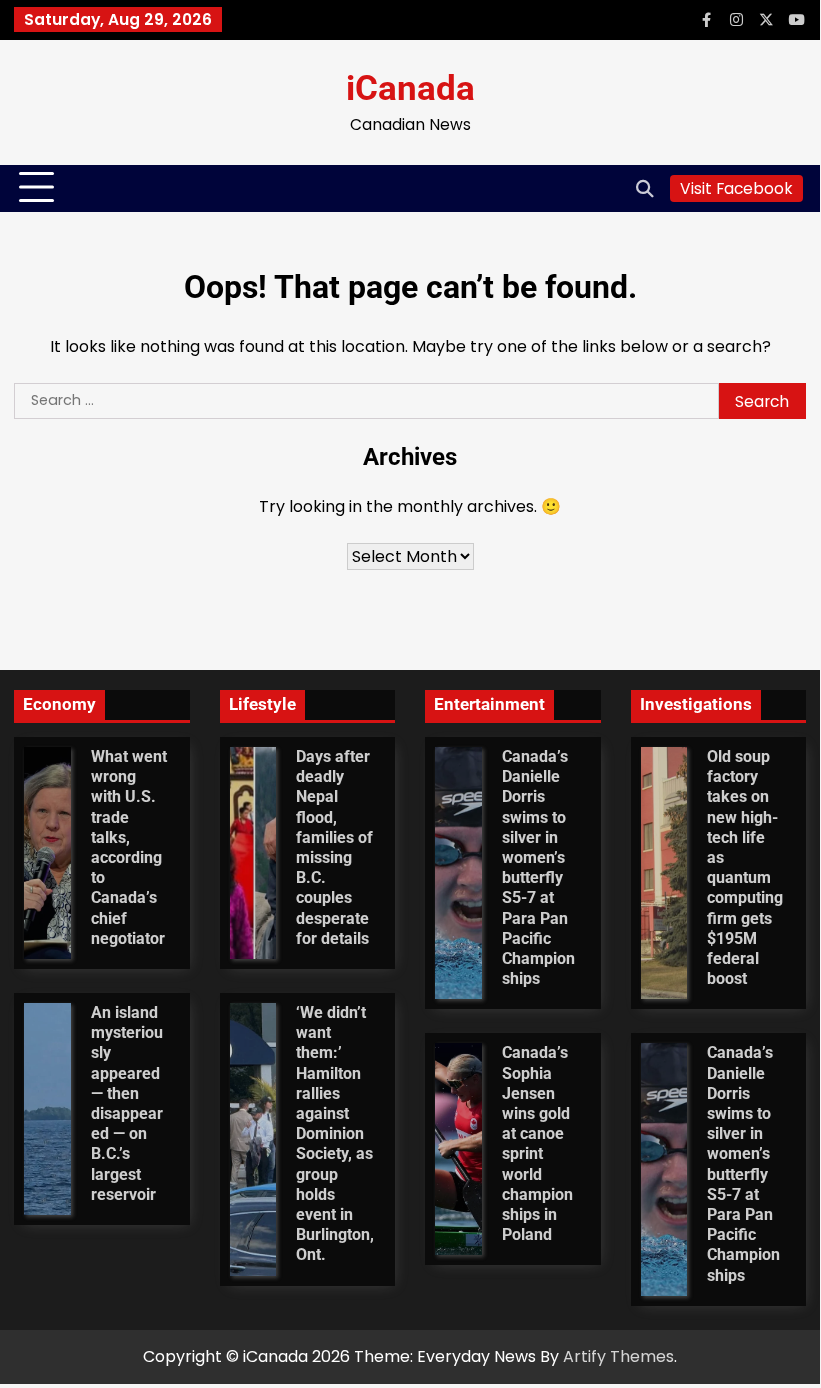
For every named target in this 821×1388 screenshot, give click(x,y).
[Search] (645, 188)
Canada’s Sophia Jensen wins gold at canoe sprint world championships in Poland (537, 1144)
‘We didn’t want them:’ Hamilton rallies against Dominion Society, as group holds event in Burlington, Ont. (335, 1134)
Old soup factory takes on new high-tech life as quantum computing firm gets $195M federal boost (745, 868)
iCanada (410, 88)
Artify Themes (618, 1356)
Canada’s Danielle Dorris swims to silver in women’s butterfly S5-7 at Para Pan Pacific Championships (538, 868)
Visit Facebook (736, 188)
